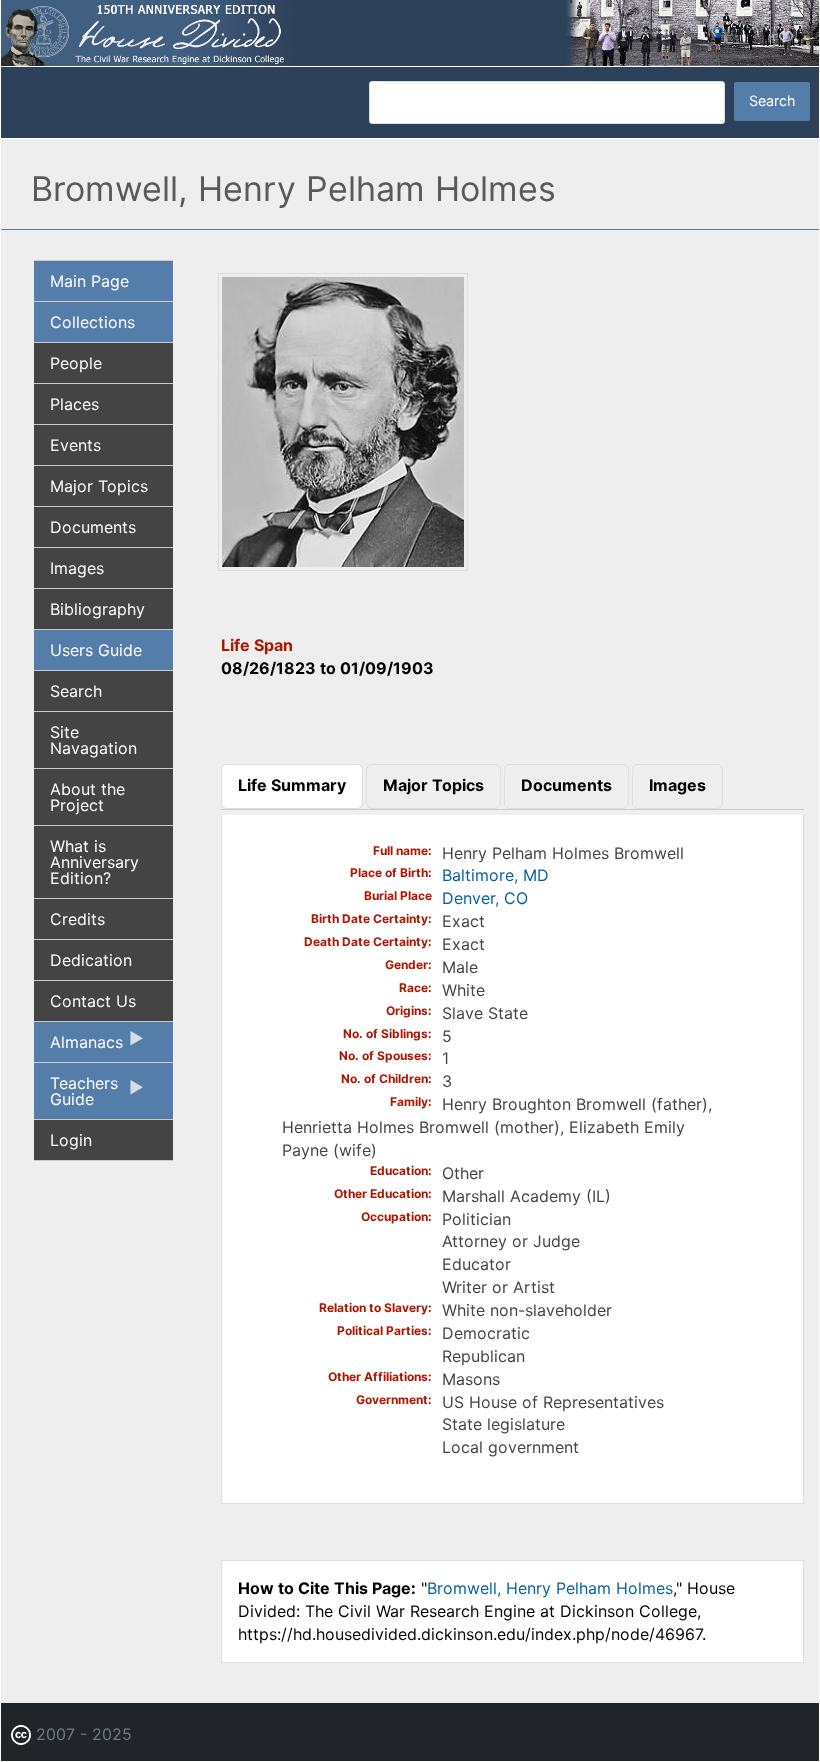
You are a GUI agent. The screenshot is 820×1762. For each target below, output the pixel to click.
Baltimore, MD (495, 875)
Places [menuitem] (74, 404)
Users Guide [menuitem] (96, 650)
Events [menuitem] (75, 445)
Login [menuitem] (71, 1140)
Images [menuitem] (77, 568)
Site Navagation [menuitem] (93, 740)
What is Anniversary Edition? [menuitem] (94, 862)
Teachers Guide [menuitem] (76, 1096)
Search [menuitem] (76, 691)
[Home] (410, 31)
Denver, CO (485, 898)
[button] (343, 564)
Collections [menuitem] (92, 322)
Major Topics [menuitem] (99, 486)
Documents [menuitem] (93, 527)
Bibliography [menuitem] (97, 609)
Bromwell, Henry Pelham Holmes (550, 1588)
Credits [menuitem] (77, 919)
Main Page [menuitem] (89, 281)
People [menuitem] (76, 363)
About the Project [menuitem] (87, 797)
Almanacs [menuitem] (78, 1047)
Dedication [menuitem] (91, 960)
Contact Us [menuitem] (93, 1001)
